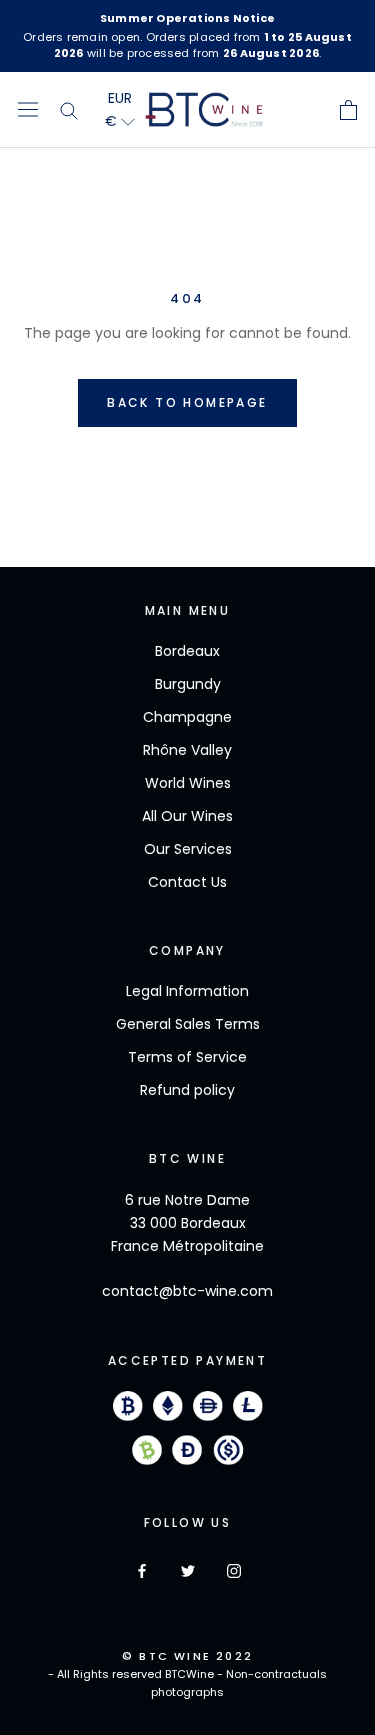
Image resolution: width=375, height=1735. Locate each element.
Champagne (187, 717)
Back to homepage (187, 402)
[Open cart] (348, 110)
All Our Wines (187, 816)
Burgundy (188, 684)
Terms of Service (187, 1057)
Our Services (188, 849)
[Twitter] (188, 1570)
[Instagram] (234, 1570)
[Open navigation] (28, 110)
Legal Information (187, 991)
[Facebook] (142, 1570)
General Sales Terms (188, 1024)
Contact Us (187, 882)
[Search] (69, 110)
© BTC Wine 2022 (187, 1656)
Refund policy (187, 1090)
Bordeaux (187, 651)
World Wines (188, 783)
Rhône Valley (187, 750)
